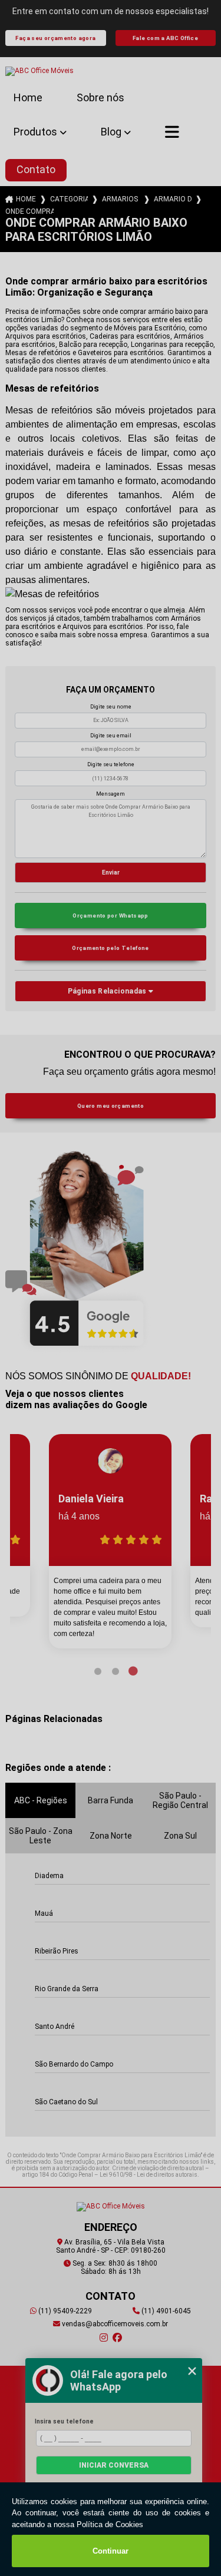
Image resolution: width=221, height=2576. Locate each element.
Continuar (111, 2551)
